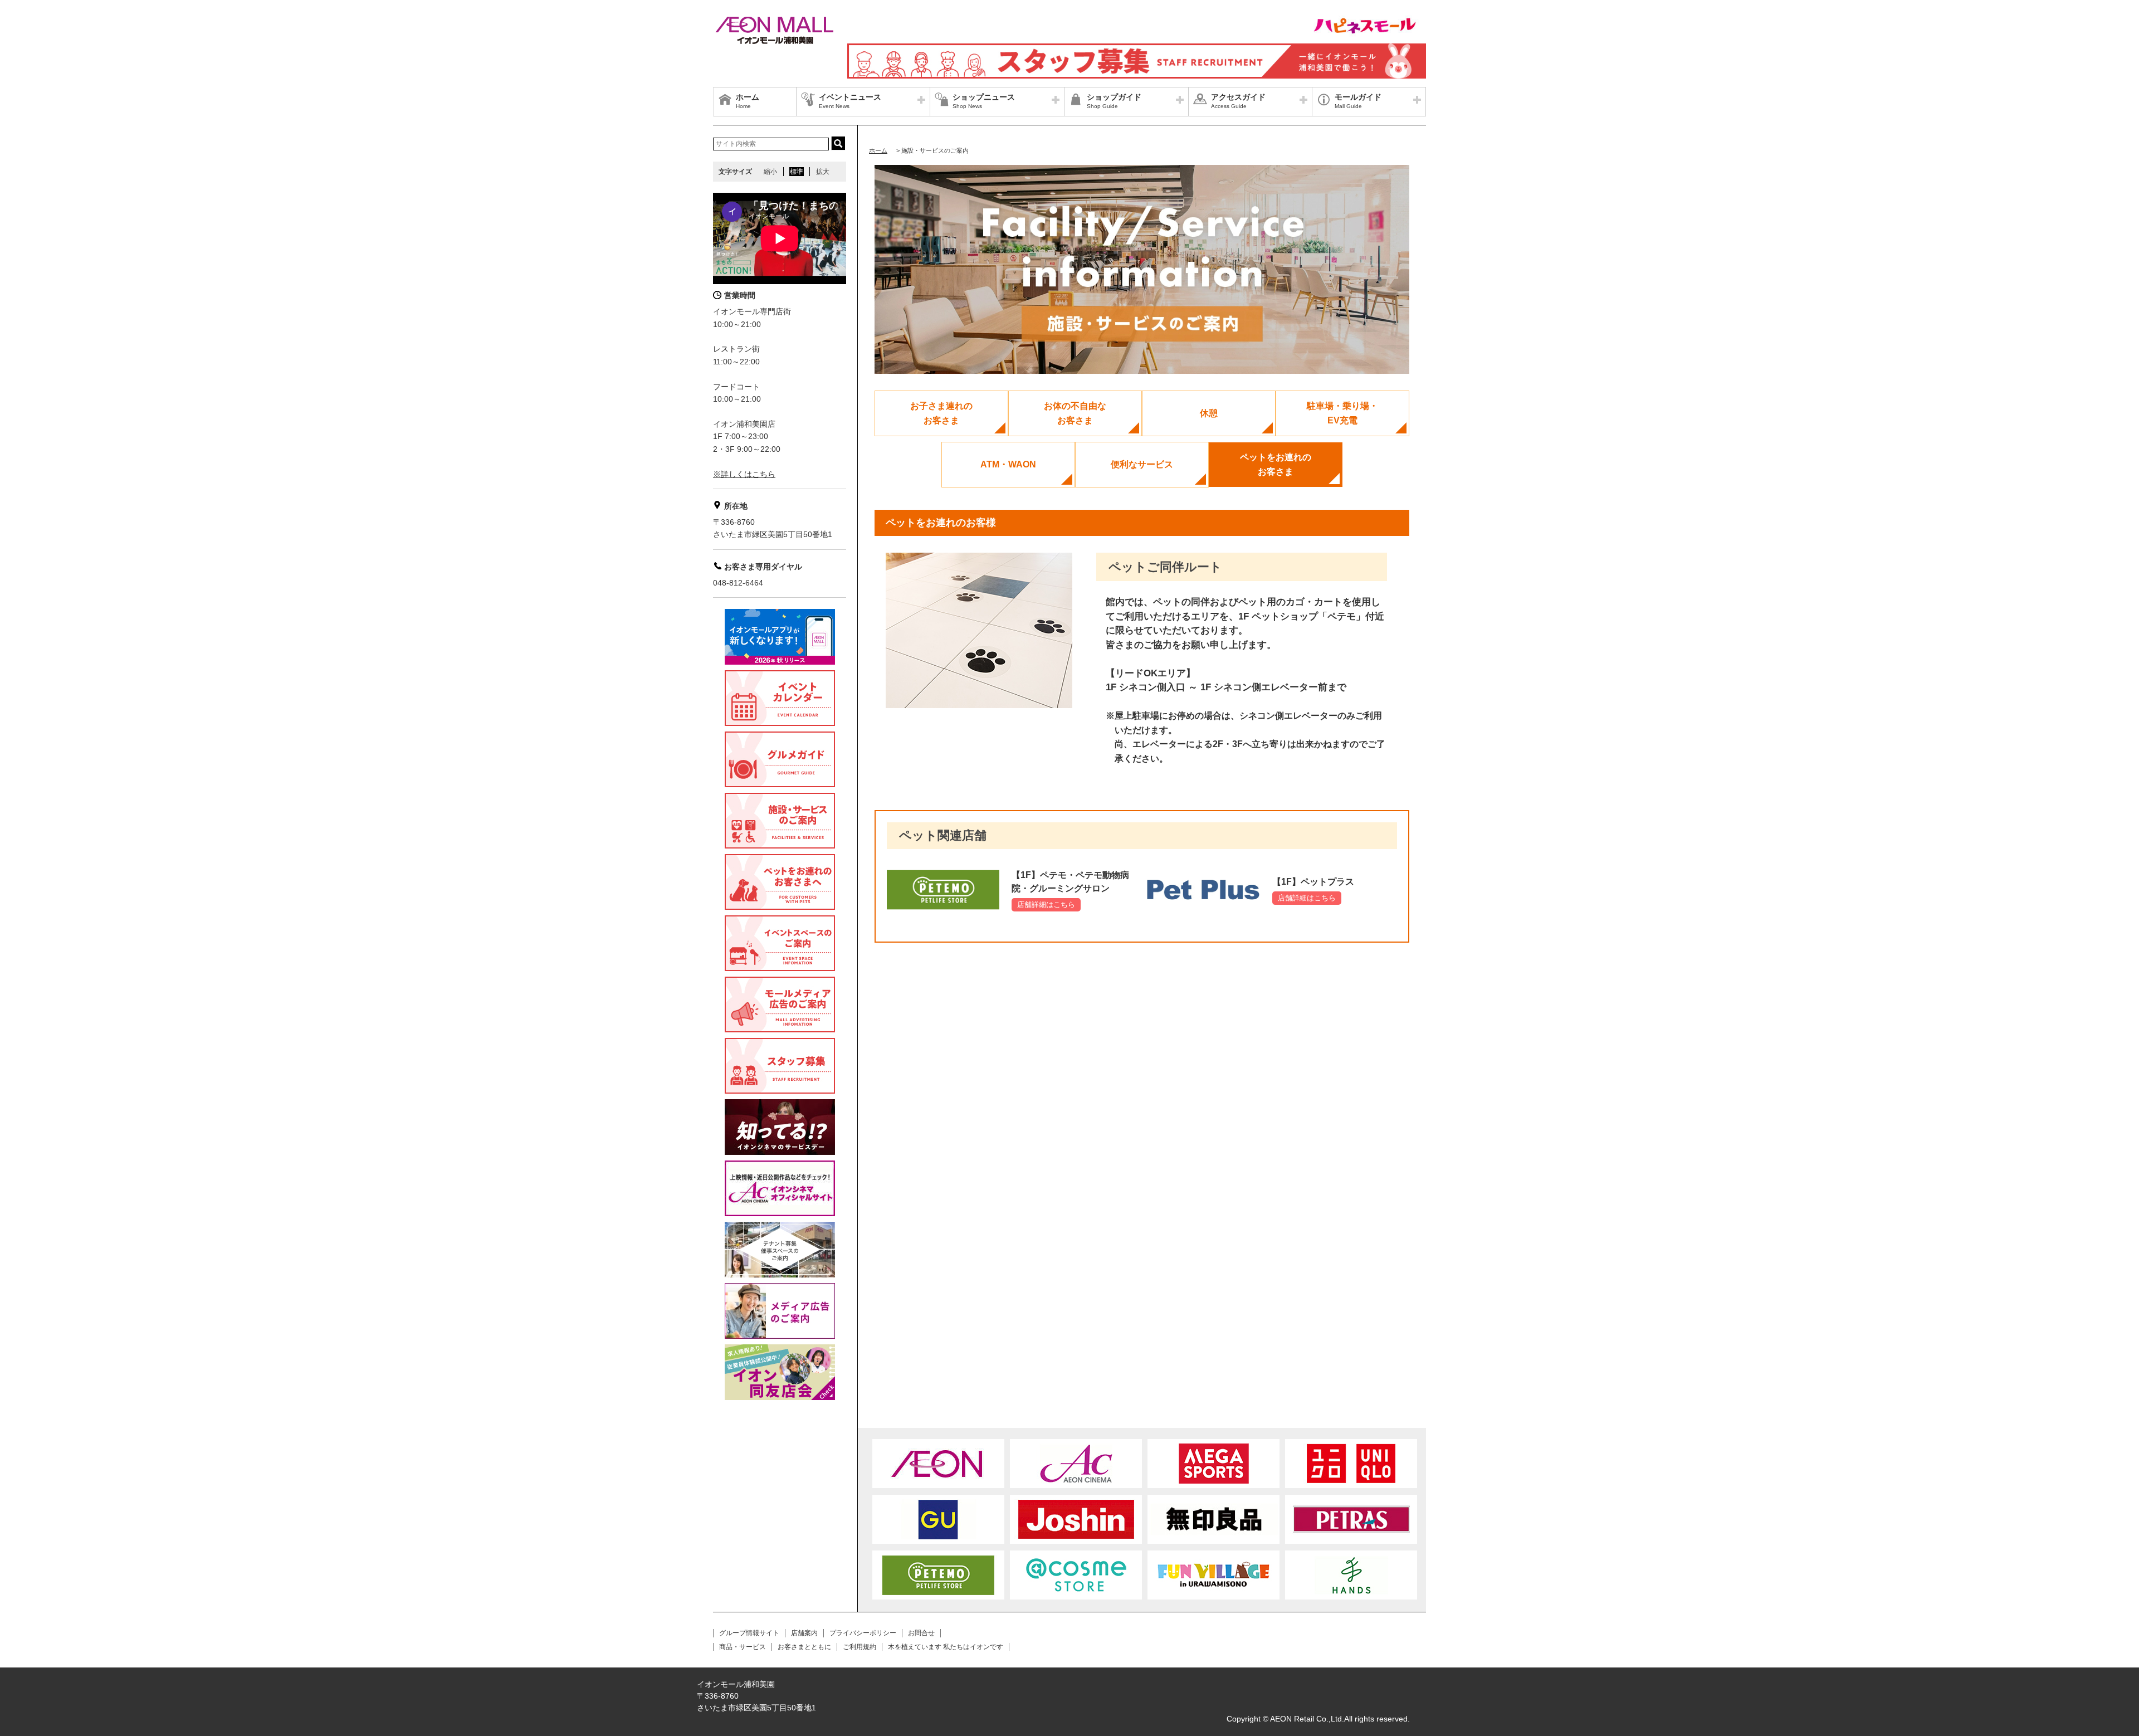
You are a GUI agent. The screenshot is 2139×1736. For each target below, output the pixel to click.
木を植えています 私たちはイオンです (946, 1647)
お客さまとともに (804, 1647)
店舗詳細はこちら (1046, 904)
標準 (797, 172)
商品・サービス (743, 1647)
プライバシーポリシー (863, 1633)
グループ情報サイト (749, 1633)
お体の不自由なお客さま (1075, 413)
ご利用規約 (859, 1647)
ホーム (878, 150)
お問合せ (921, 1633)
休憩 (1209, 413)
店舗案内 (804, 1633)
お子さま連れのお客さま (941, 413)
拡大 (823, 172)
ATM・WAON (1008, 464)
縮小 (770, 172)
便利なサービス (1142, 464)
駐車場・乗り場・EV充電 (1342, 413)
